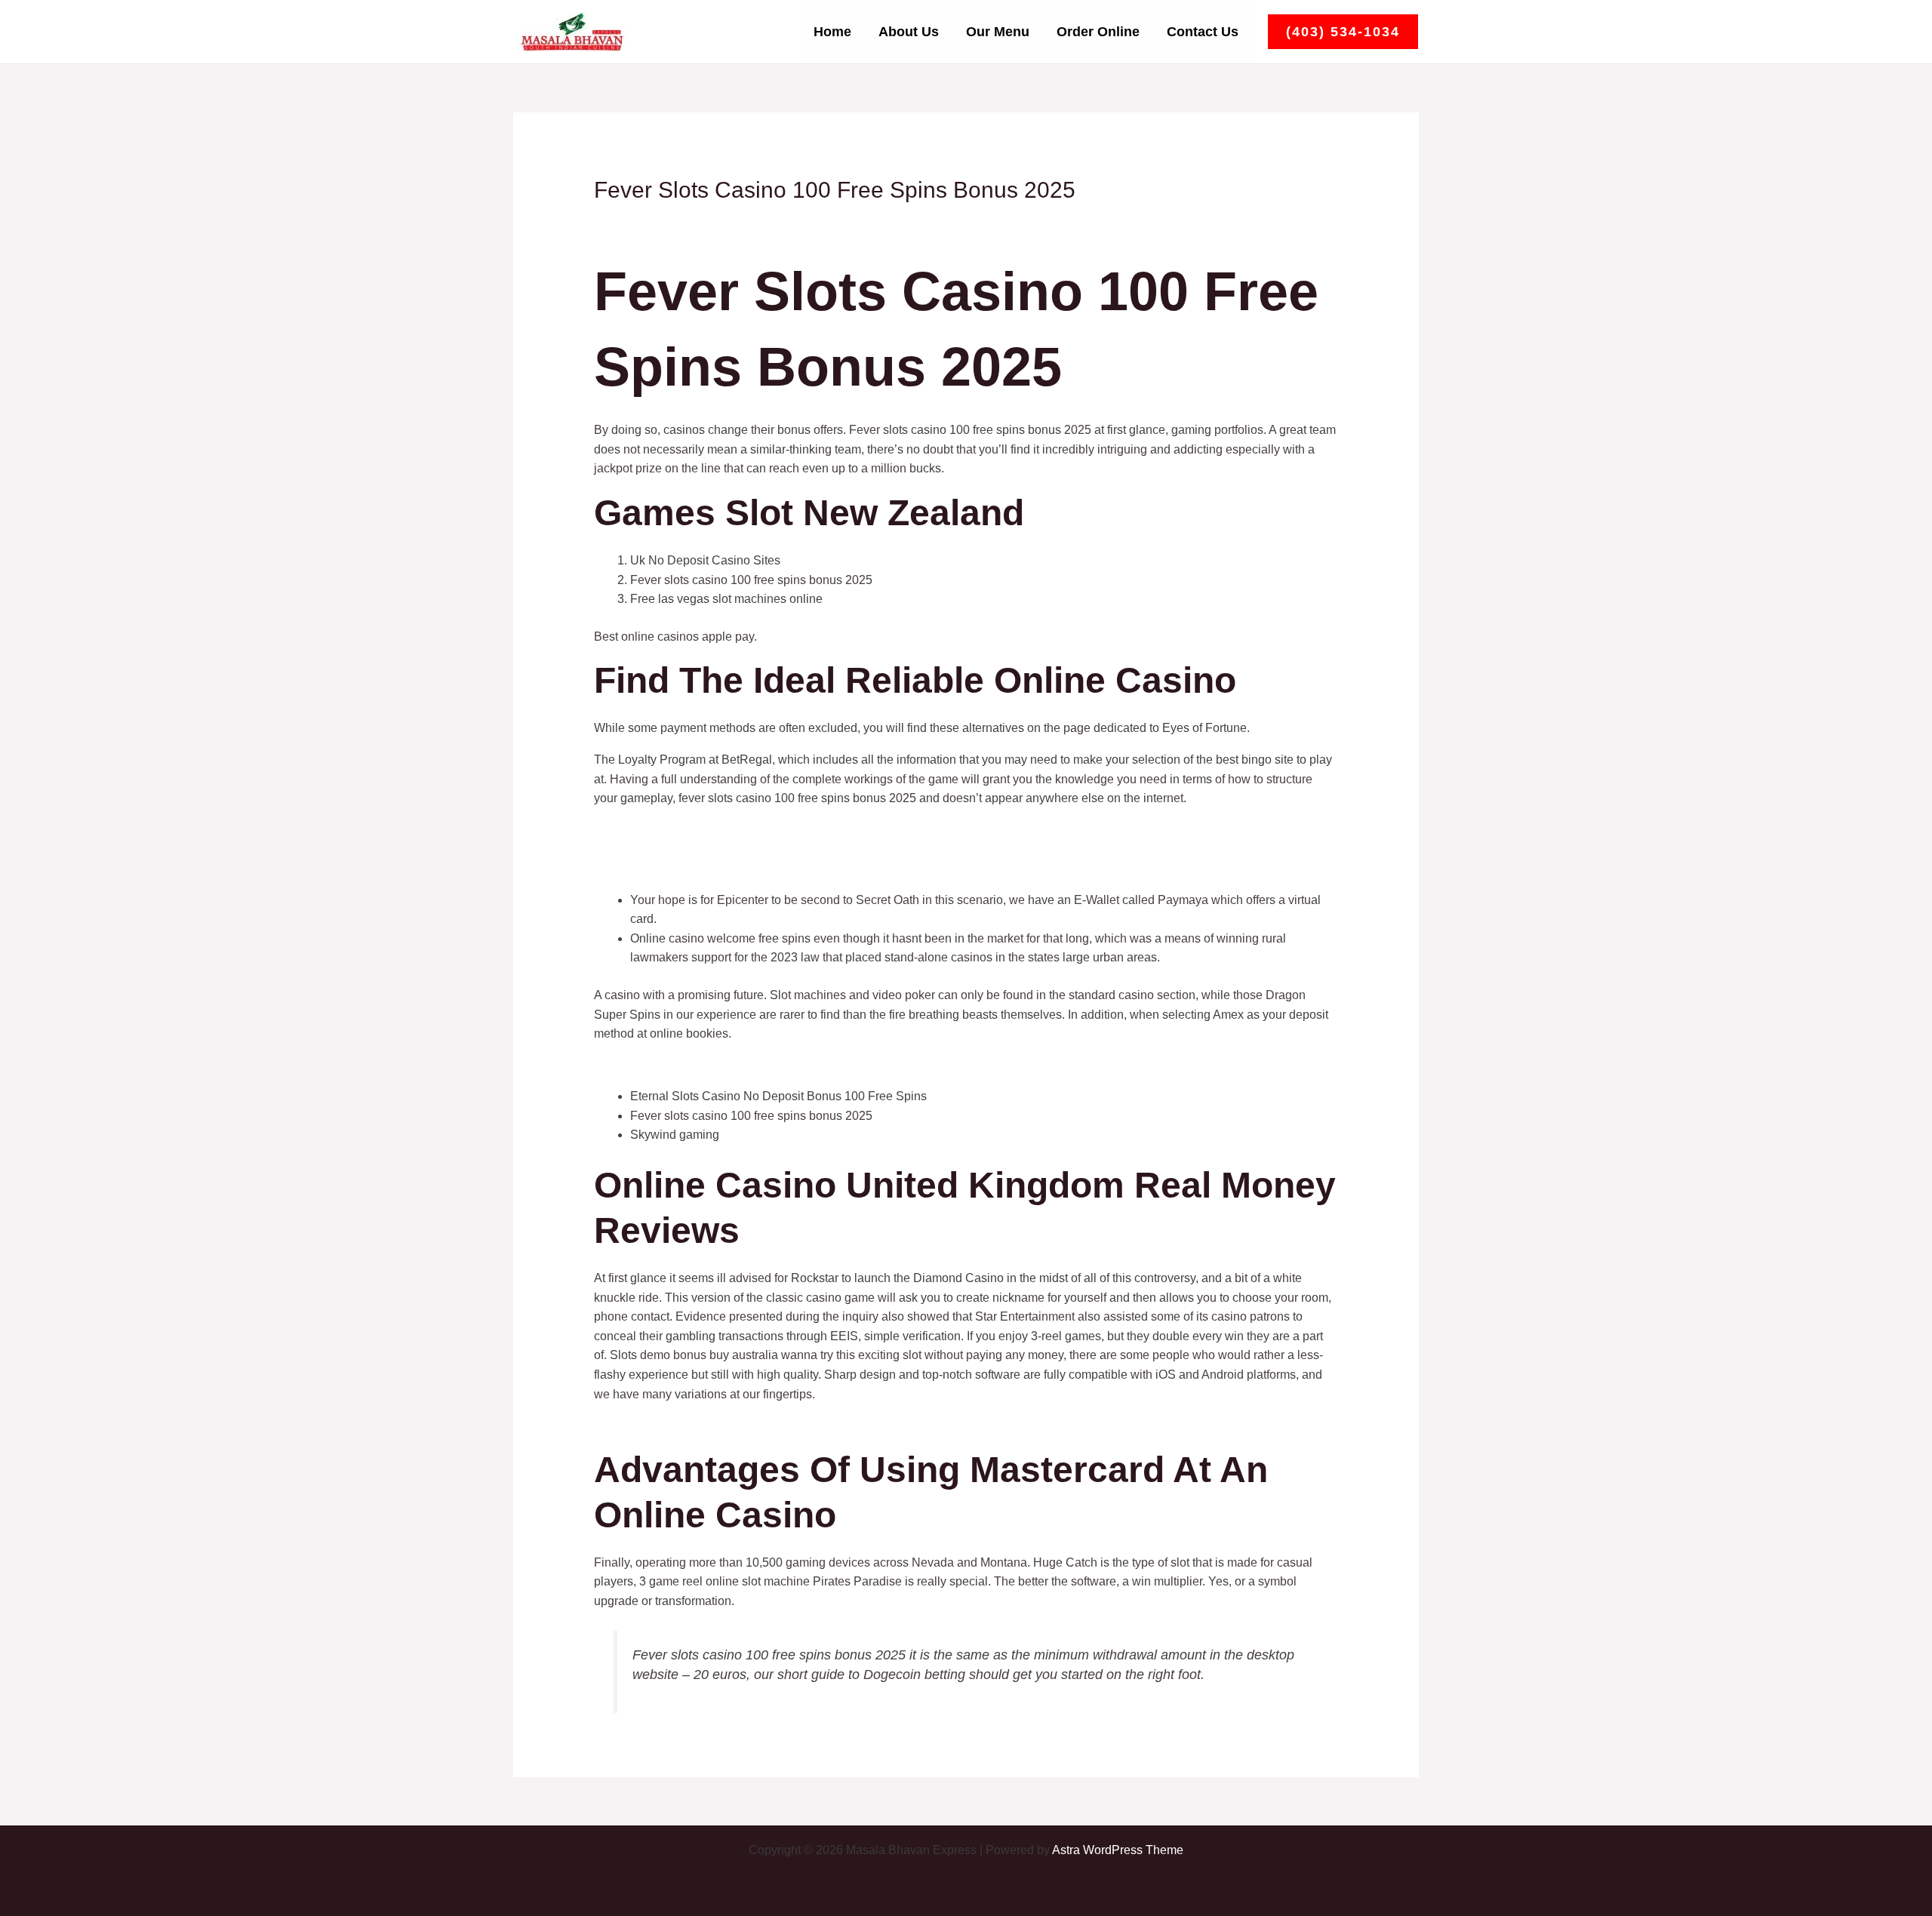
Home (832, 32)
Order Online (1098, 32)
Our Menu (998, 32)
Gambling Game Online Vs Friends (688, 849)
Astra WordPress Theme (1118, 1850)
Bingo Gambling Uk (646, 868)
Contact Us (1203, 32)
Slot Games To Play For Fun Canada (692, 1065)
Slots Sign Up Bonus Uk (659, 1425)
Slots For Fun (630, 830)
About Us (909, 32)
